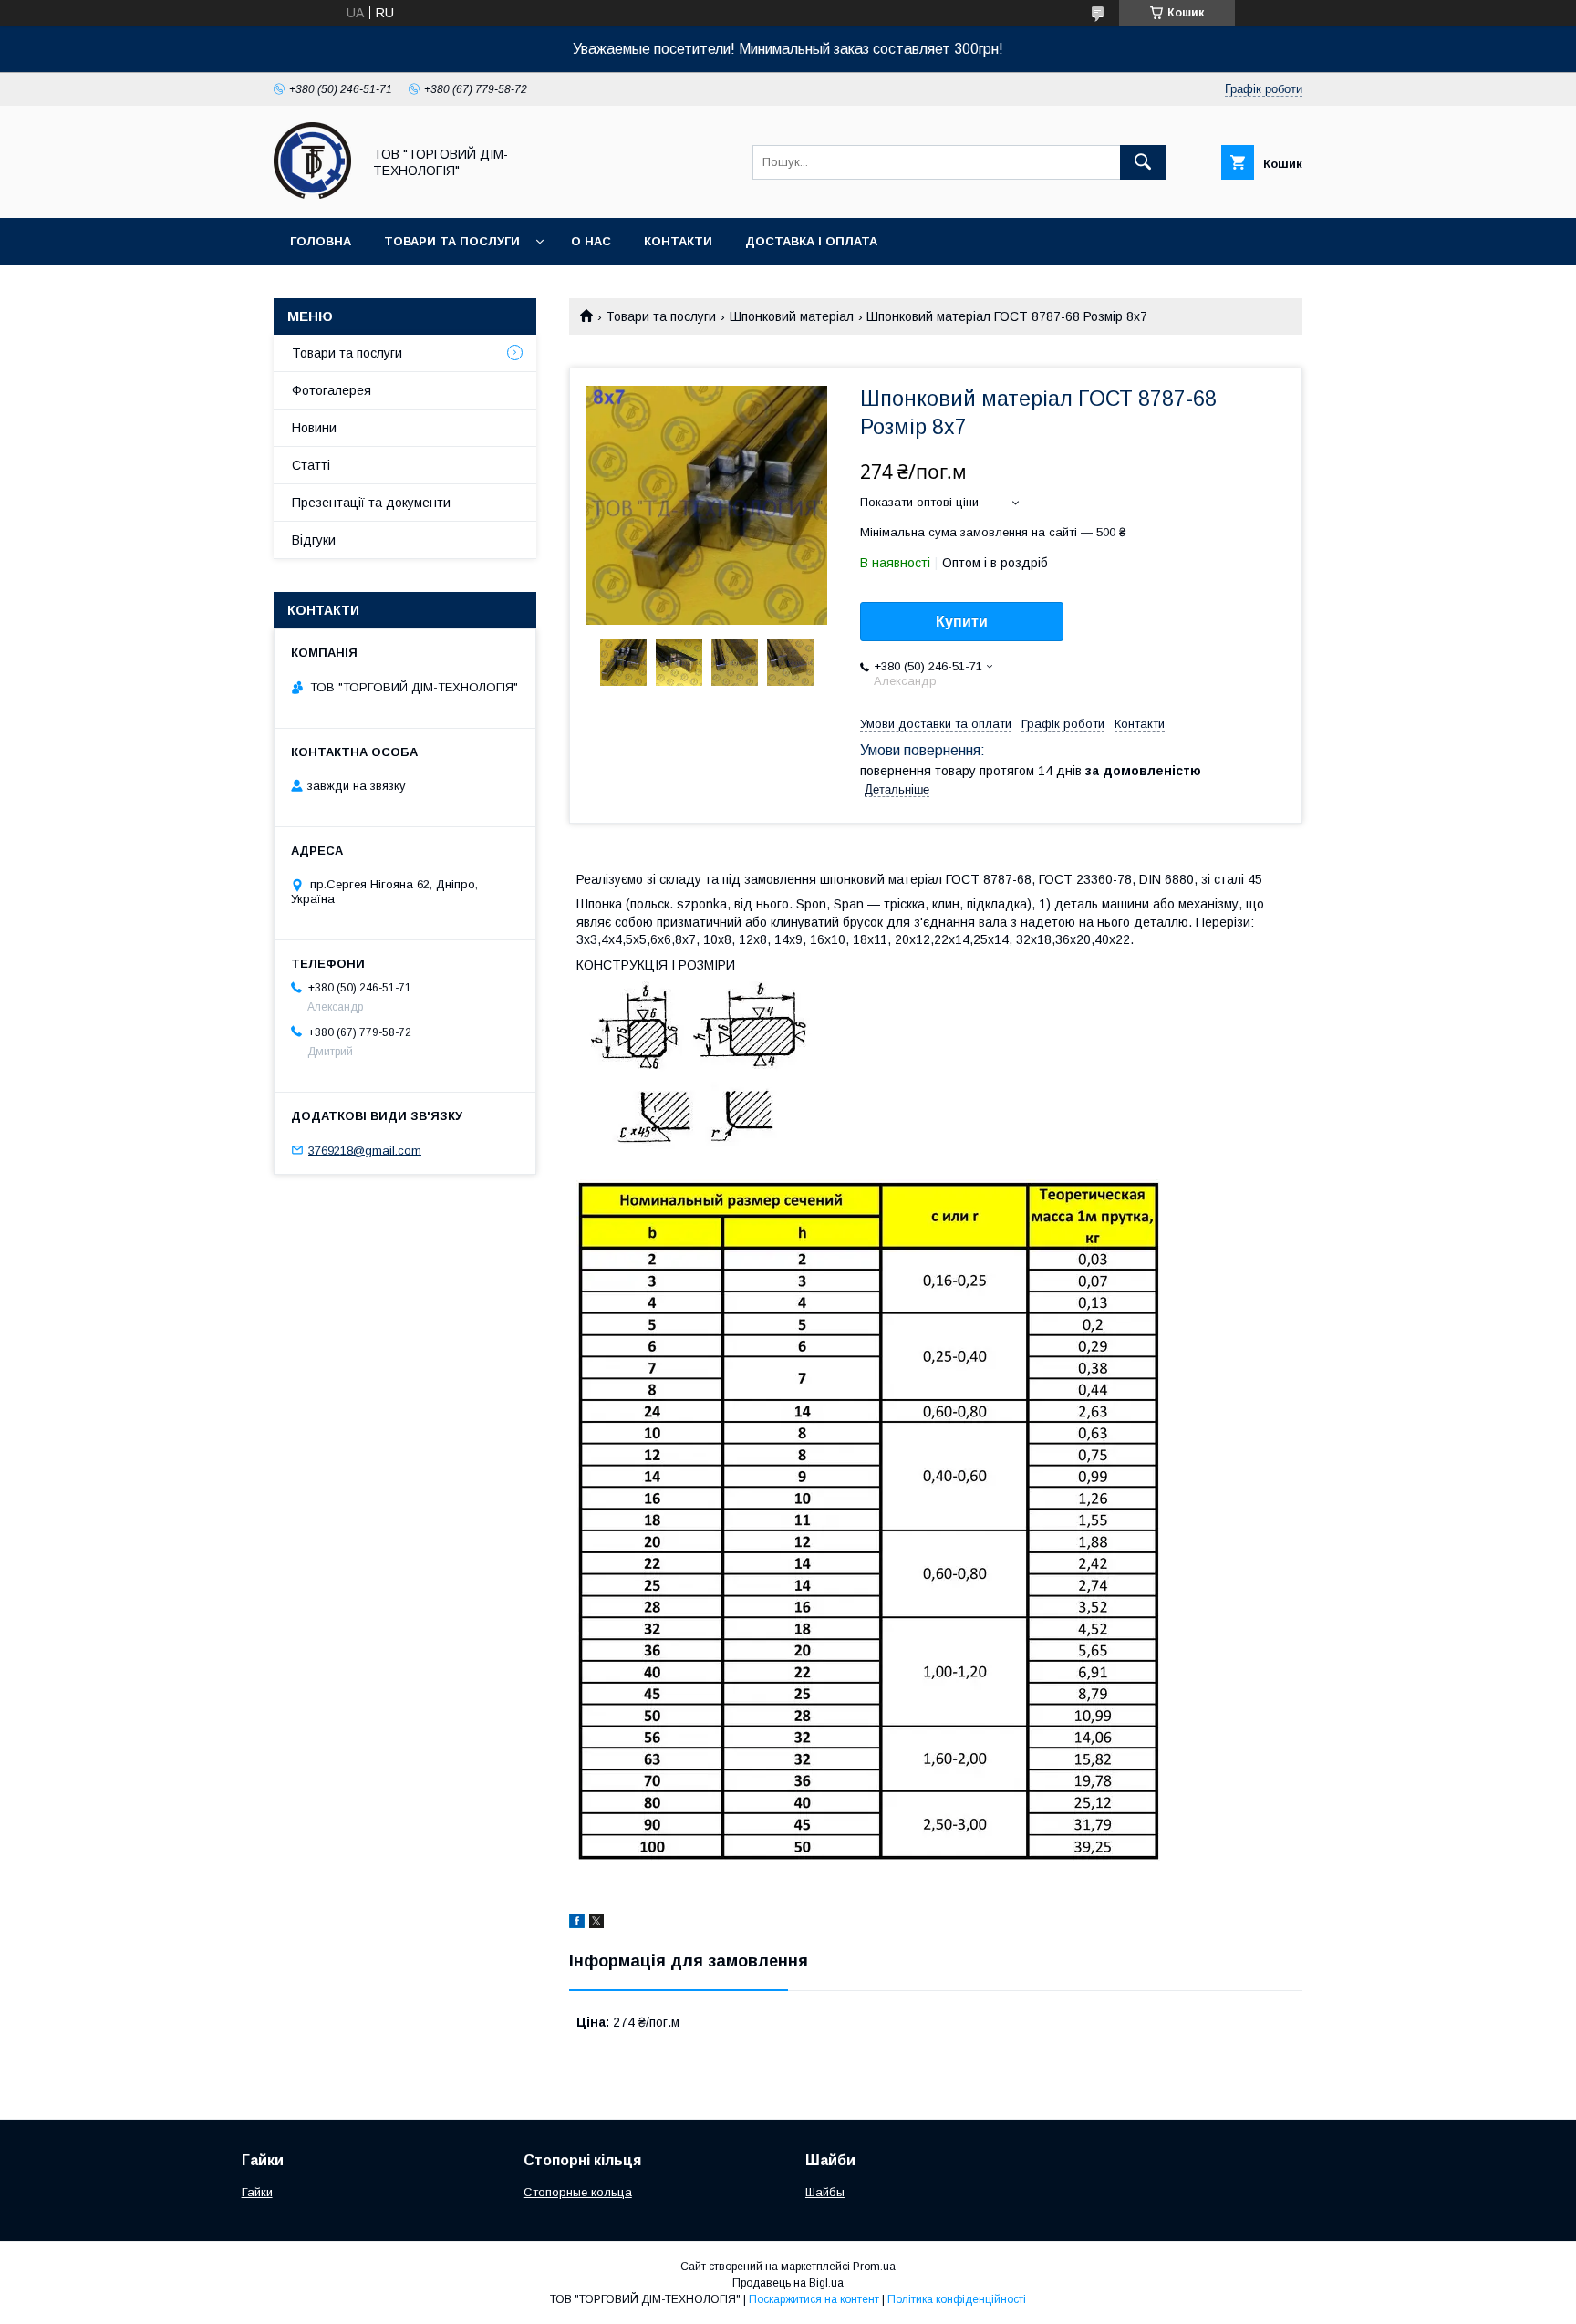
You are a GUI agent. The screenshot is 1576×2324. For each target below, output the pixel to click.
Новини (314, 428)
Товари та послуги (452, 241)
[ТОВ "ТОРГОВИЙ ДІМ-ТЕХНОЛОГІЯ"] (312, 194)
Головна (321, 241)
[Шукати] (1143, 162)
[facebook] (577, 1924)
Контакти (678, 241)
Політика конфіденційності (957, 2299)
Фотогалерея (332, 390)
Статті (311, 465)
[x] (596, 1924)
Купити (962, 622)
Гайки (257, 2192)
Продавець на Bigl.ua (788, 2283)
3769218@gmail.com (365, 1150)
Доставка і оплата (811, 241)
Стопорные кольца (578, 2192)
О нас (591, 241)
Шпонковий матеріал (792, 316)
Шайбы (825, 2192)
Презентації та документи (371, 503)
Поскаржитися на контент (814, 2299)
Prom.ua (874, 2267)
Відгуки (314, 540)
